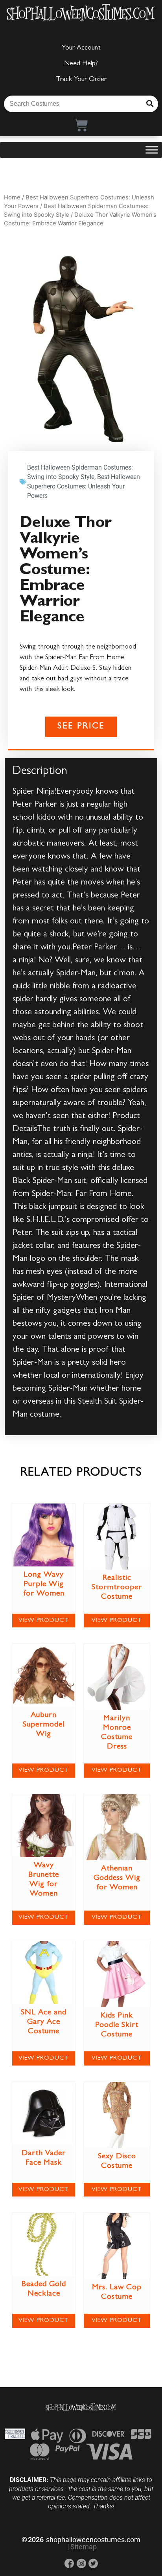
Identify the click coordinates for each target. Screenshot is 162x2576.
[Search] (150, 104)
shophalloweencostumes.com (93, 2540)
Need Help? (81, 64)
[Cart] (81, 125)
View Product (44, 1621)
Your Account (81, 48)
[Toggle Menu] (152, 150)
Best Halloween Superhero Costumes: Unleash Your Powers (84, 486)
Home (12, 197)
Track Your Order (81, 80)
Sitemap (84, 2547)
